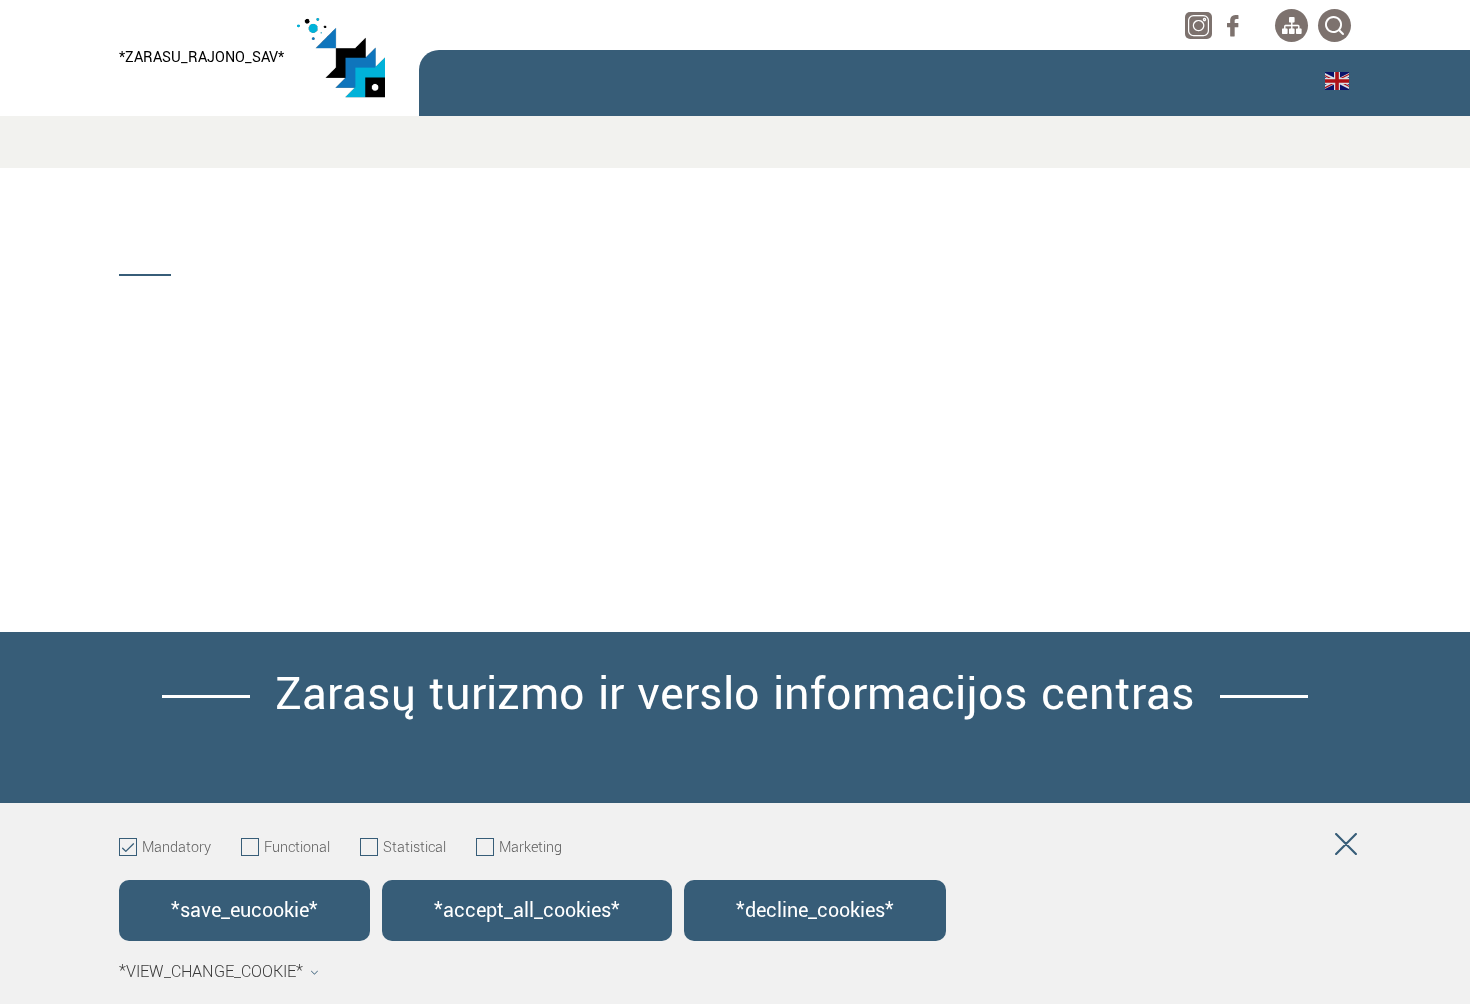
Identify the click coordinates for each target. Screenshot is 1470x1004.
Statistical (414, 848)
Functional (297, 848)
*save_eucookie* (244, 910)
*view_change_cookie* (211, 972)
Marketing (530, 848)
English (1338, 81)
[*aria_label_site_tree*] (1291, 25)
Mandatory (176, 848)
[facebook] (1232, 25)
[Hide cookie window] (1346, 848)
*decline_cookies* (815, 910)
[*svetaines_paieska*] (1334, 25)
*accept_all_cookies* (527, 910)
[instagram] (1198, 25)
